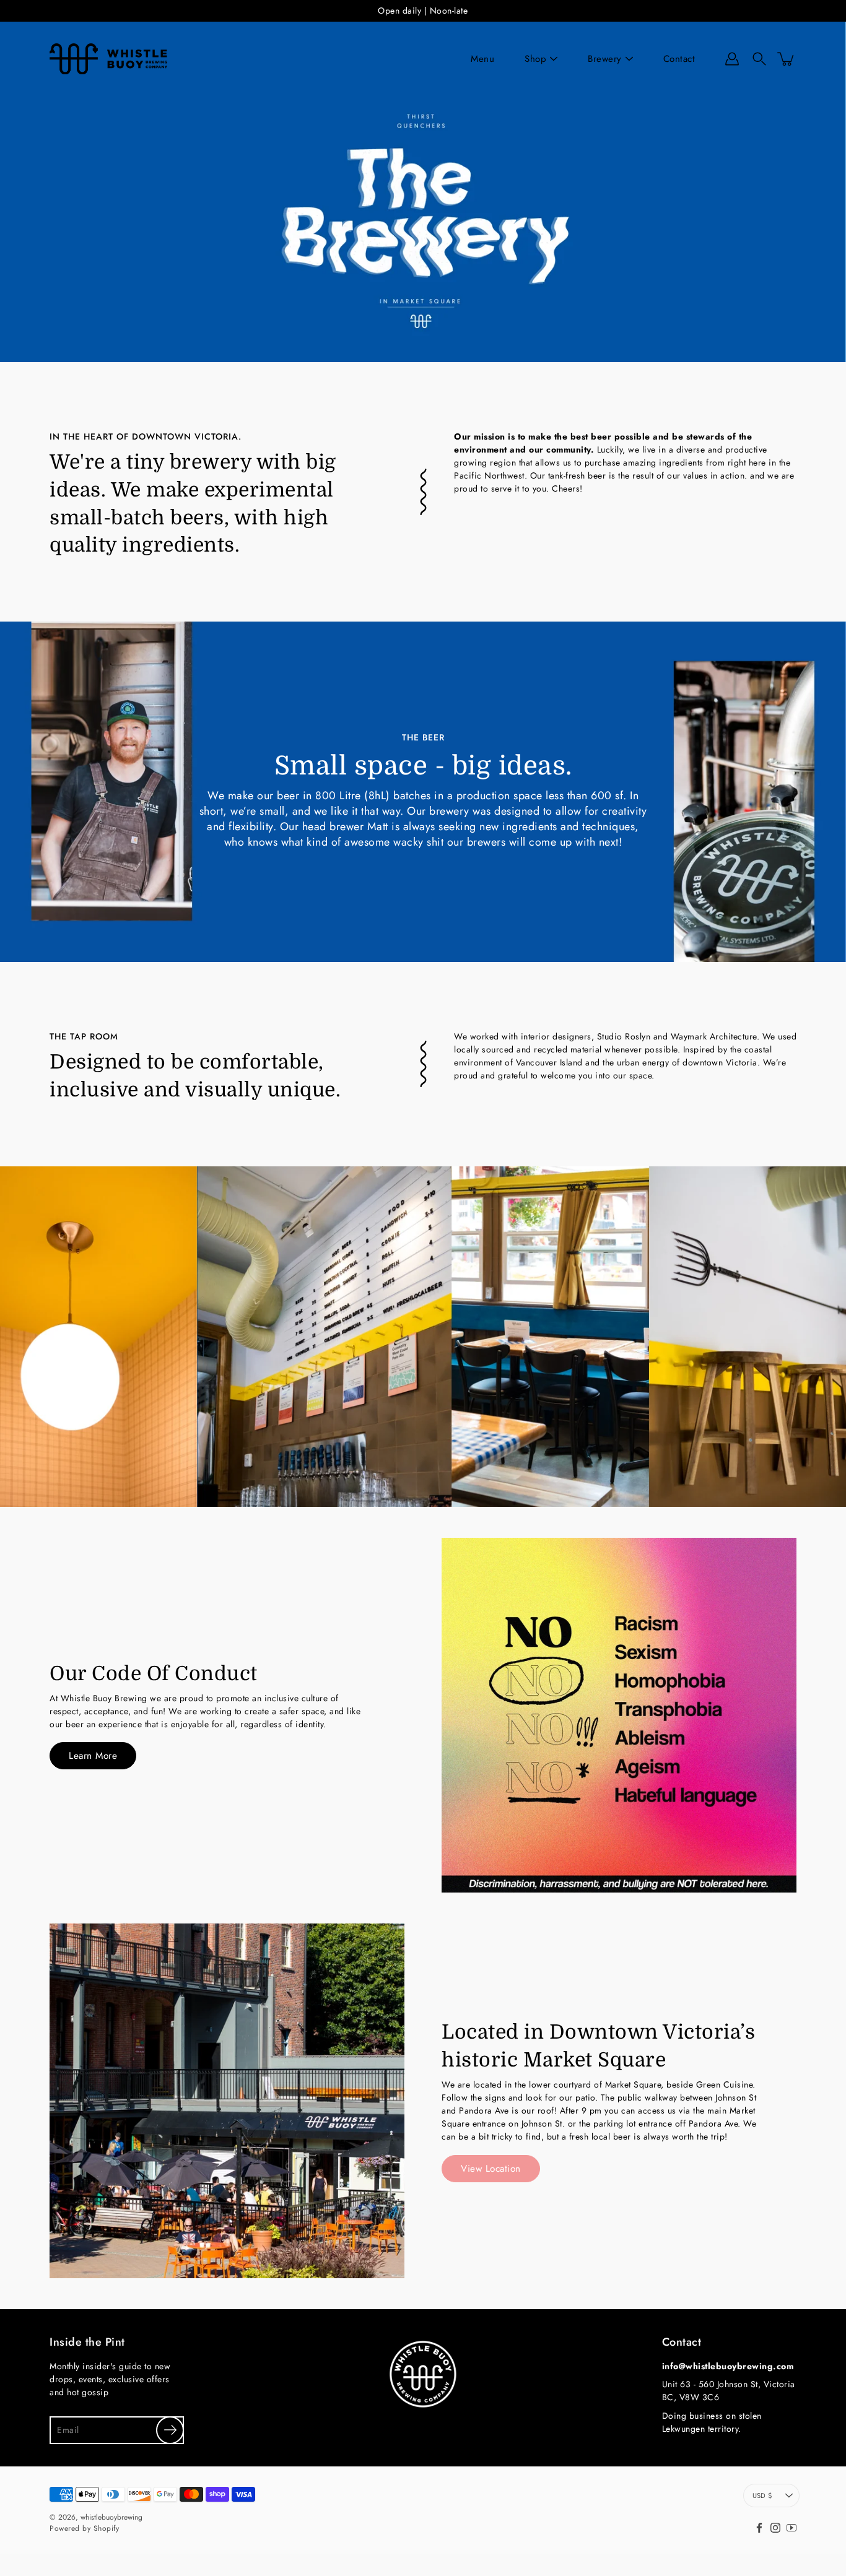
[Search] (759, 59)
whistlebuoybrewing (111, 2517)
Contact (679, 59)
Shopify (107, 2528)
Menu (482, 59)
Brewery (605, 59)
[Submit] (170, 2430)
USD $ (762, 2496)
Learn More (93, 1756)
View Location (491, 2169)
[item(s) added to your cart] (787, 59)
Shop (535, 59)
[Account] (732, 59)
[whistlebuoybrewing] (108, 59)
